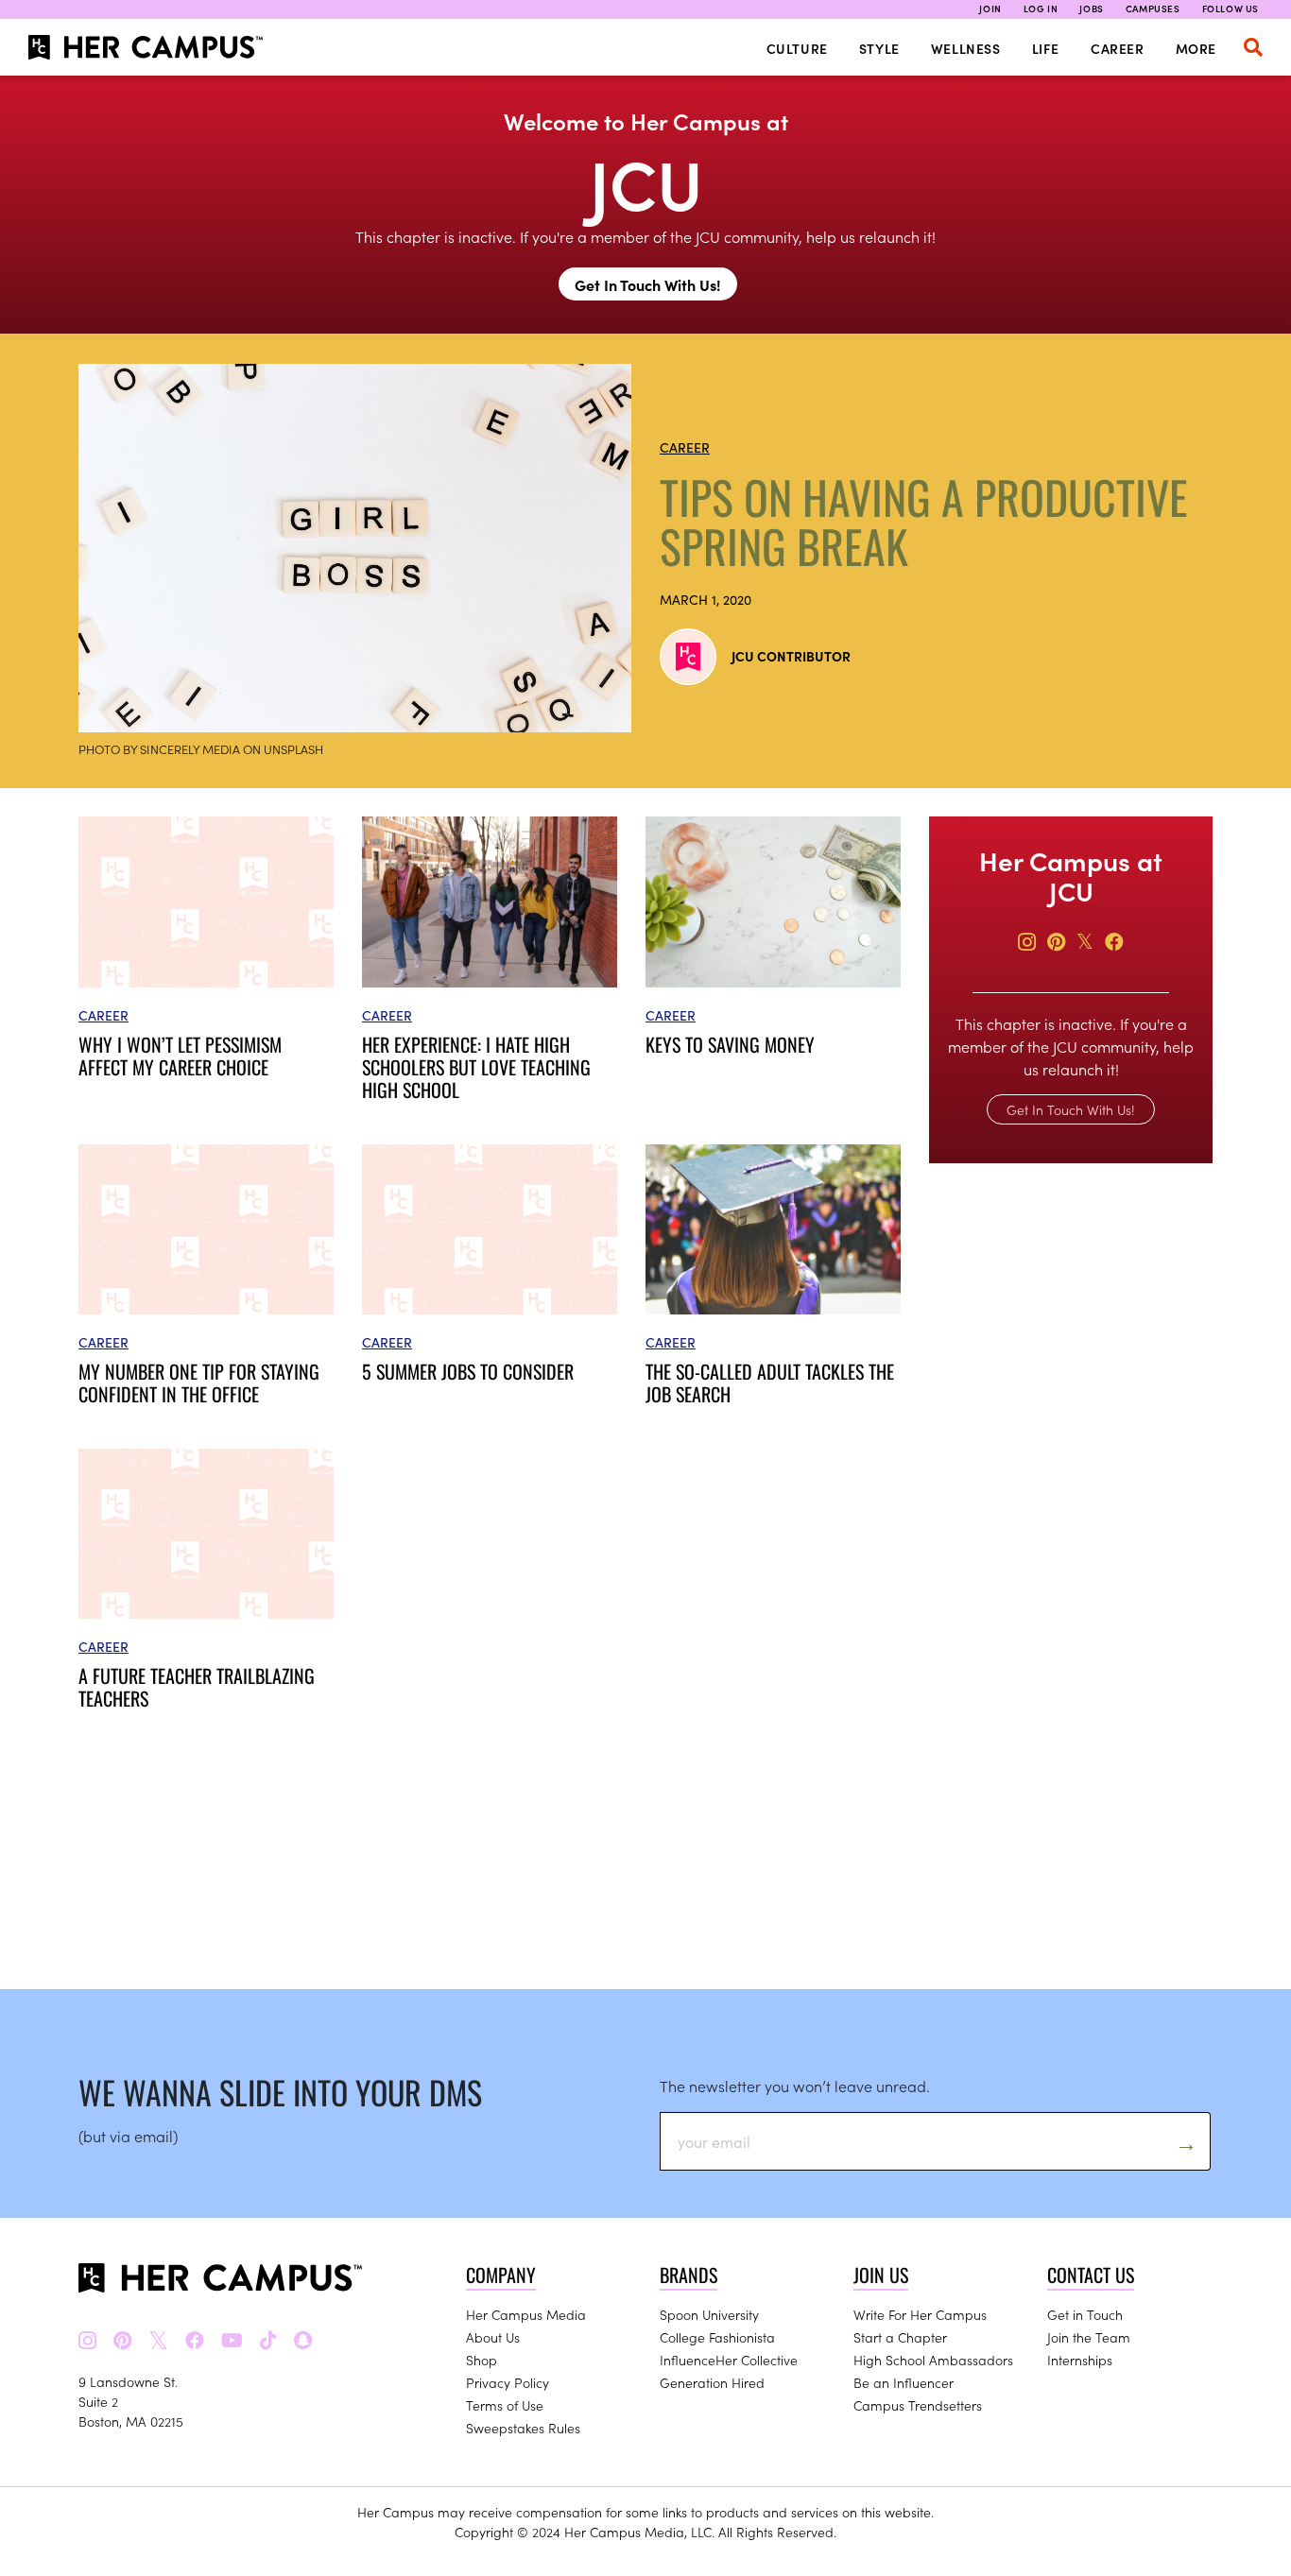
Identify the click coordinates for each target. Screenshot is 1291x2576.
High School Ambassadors (933, 2360)
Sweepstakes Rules (523, 2428)
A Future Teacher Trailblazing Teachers (197, 1687)
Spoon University (709, 2314)
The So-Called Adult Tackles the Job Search (770, 1382)
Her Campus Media (526, 2314)
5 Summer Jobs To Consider (468, 1371)
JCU (646, 181)
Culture (797, 48)
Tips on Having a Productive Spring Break (924, 522)
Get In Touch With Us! (648, 284)
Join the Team (1089, 2337)
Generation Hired (712, 2382)
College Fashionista (717, 2337)
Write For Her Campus (920, 2314)
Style (879, 48)
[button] (1253, 47)
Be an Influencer (904, 2382)
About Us (493, 2337)
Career (1118, 48)
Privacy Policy (508, 2382)
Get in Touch (1085, 2314)
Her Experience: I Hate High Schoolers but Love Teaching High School (476, 1067)
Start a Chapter (900, 2337)
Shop (482, 2360)
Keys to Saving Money (730, 1044)
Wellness (966, 48)
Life (1046, 48)
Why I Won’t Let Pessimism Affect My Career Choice (180, 1056)
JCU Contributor (791, 656)
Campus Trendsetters (918, 2405)
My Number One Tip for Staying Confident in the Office (199, 1382)
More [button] (1196, 48)
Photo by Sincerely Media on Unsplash (201, 749)
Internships (1080, 2360)
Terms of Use (505, 2405)
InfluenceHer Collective (729, 2360)
